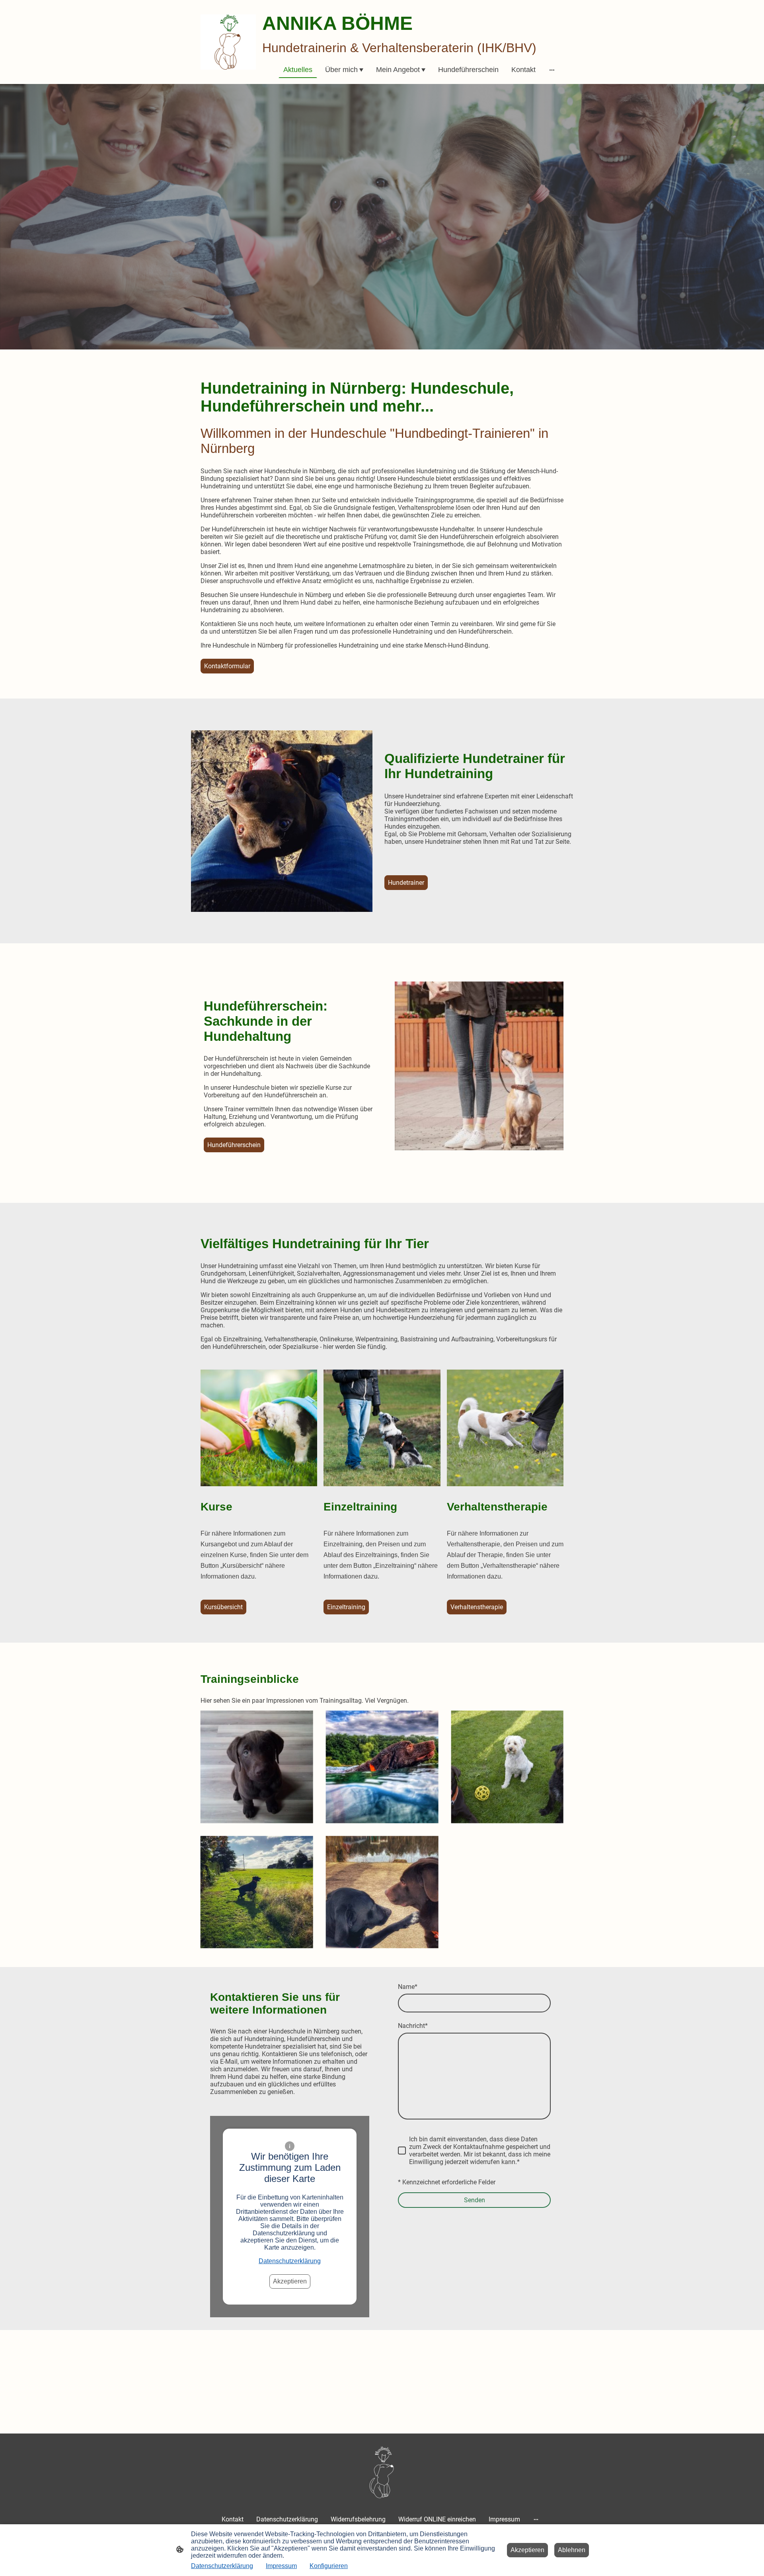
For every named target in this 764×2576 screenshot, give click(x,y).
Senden (475, 2200)
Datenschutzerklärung (290, 2261)
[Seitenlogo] (228, 42)
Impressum (281, 2566)
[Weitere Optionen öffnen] (552, 70)
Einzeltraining (346, 1607)
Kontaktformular (227, 666)
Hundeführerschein (234, 1145)
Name (408, 1987)
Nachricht (413, 2026)
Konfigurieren (329, 2566)
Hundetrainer (406, 883)
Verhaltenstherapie (477, 1607)
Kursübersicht (223, 1607)
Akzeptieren (290, 2281)
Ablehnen (572, 2550)
